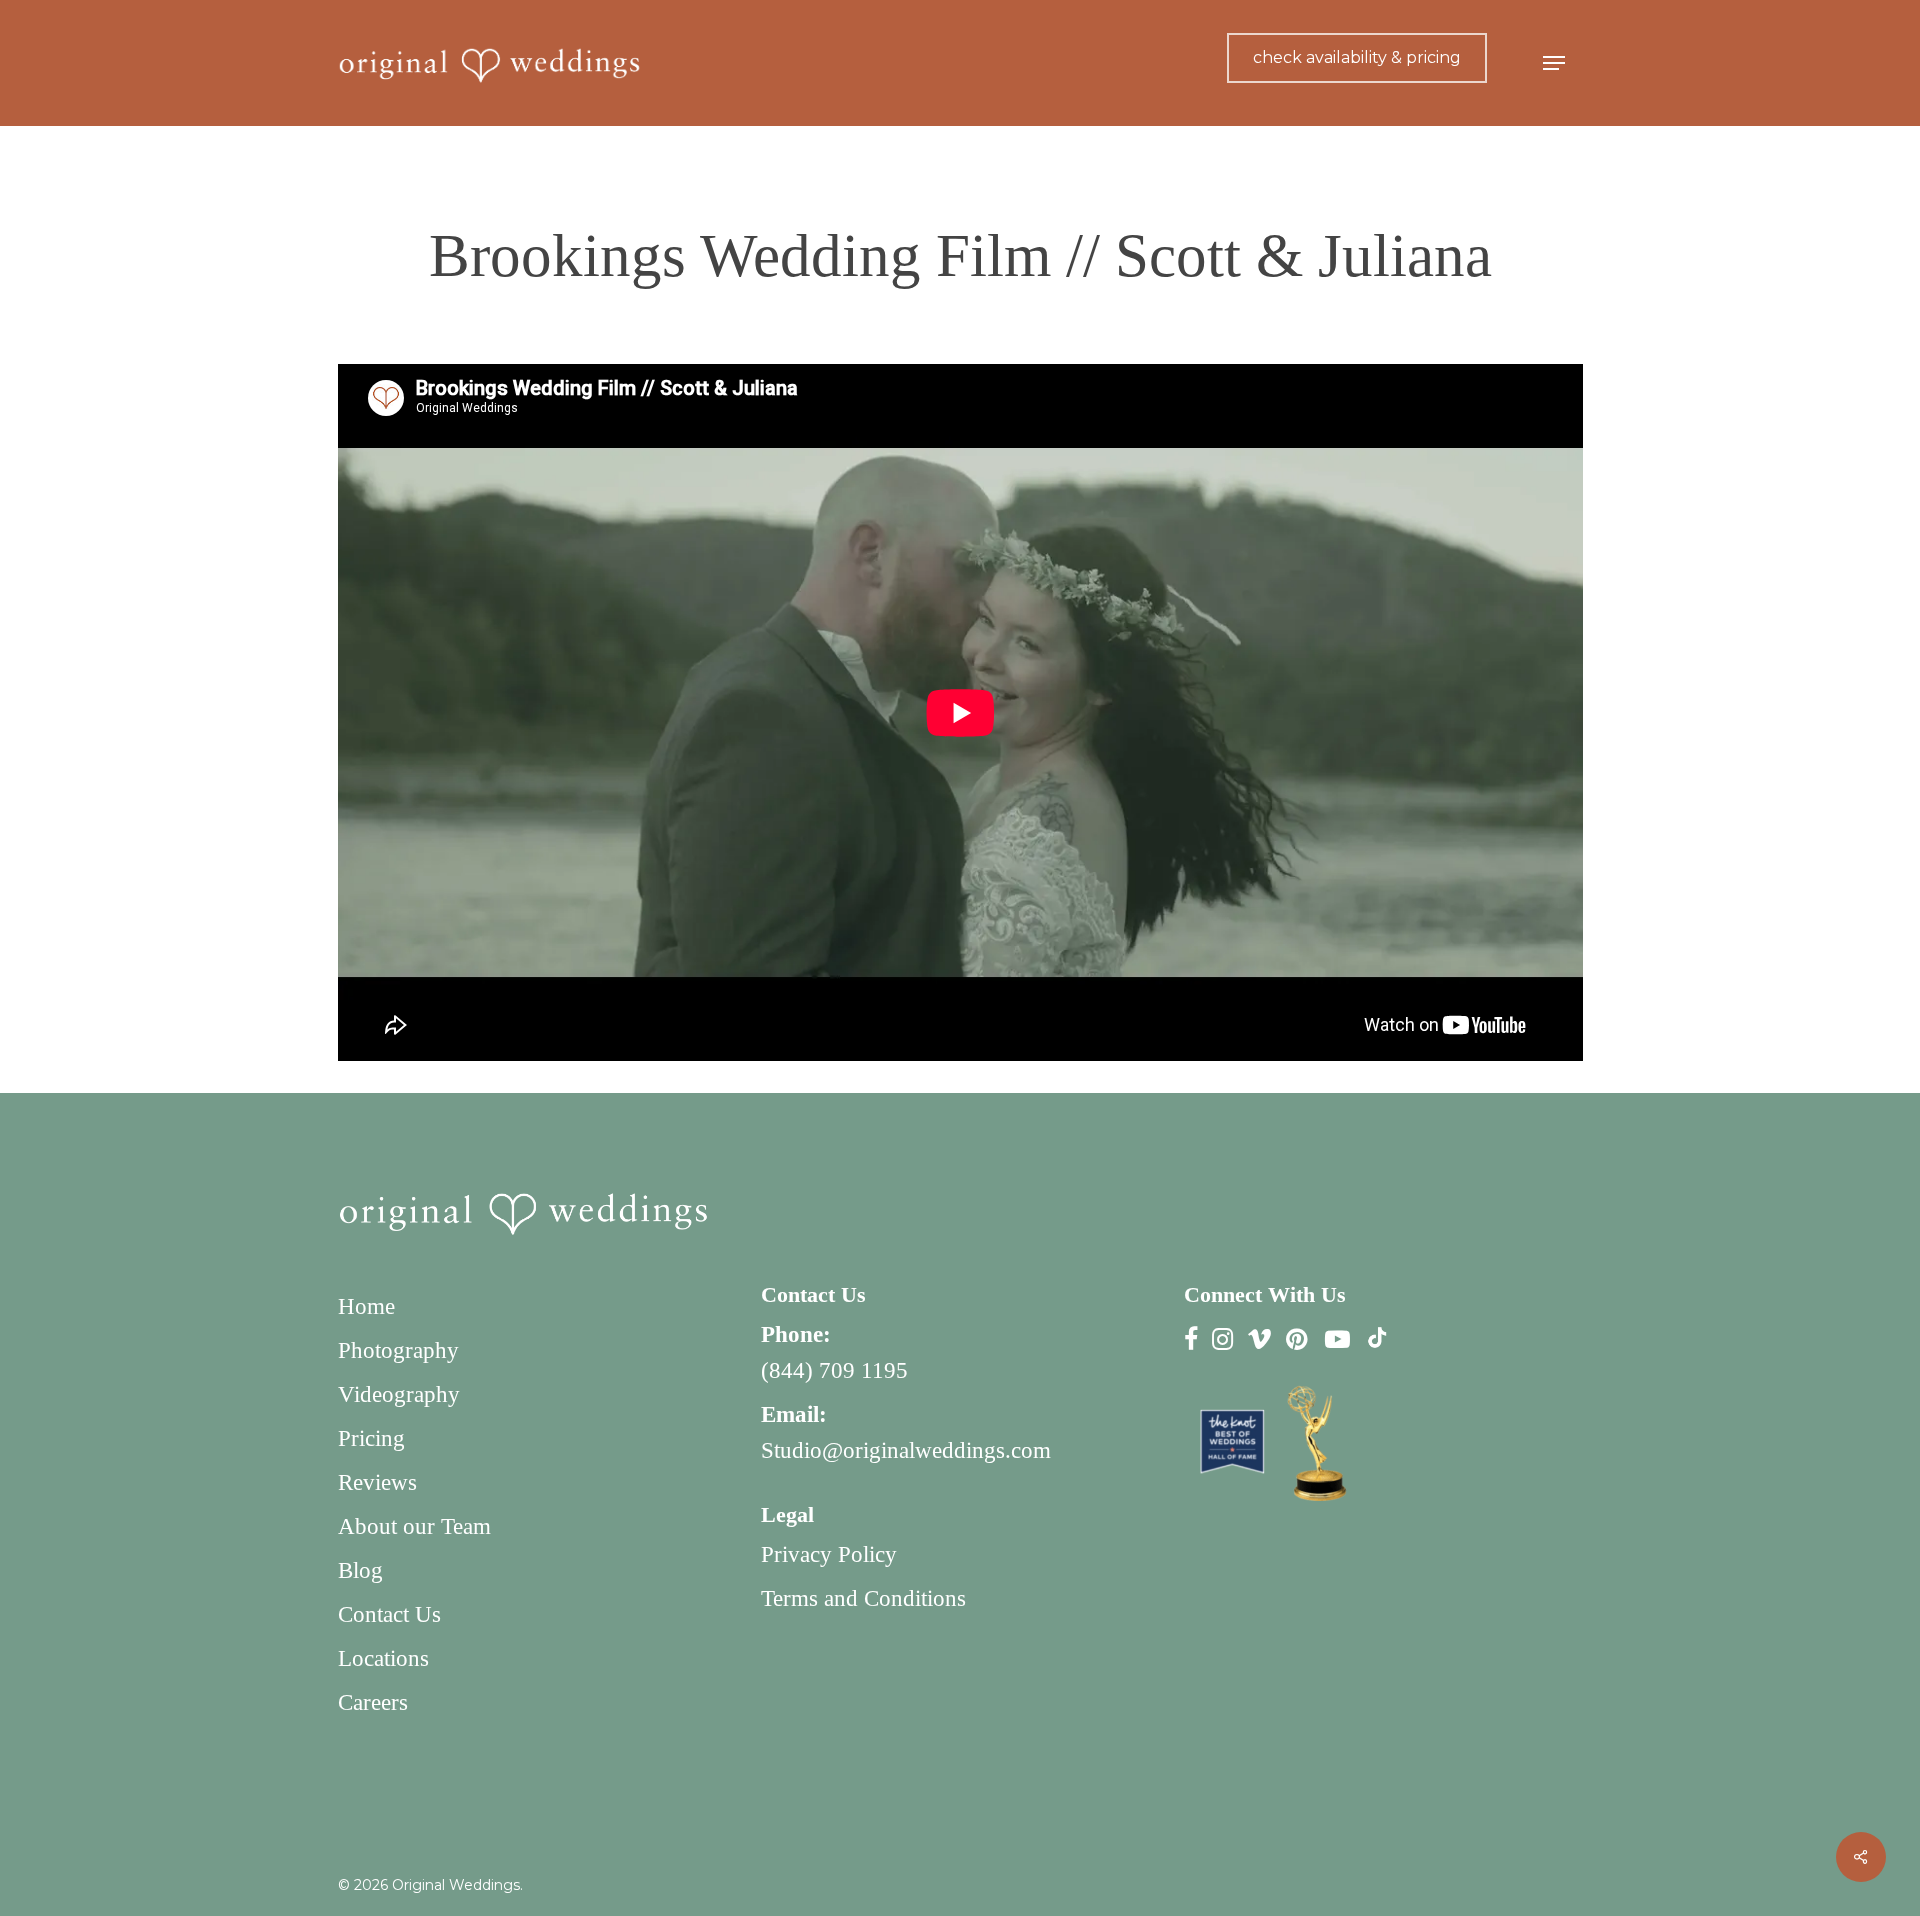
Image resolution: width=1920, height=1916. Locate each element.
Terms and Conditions (863, 1598)
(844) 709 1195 (834, 1370)
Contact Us (389, 1614)
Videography (399, 1394)
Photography (398, 1350)
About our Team (414, 1526)
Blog (360, 1570)
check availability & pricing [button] (1357, 57)
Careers (373, 1702)
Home (366, 1306)
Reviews (377, 1482)
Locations (383, 1658)
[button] (1554, 63)
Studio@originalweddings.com (906, 1450)
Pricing (371, 1438)
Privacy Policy (829, 1554)
